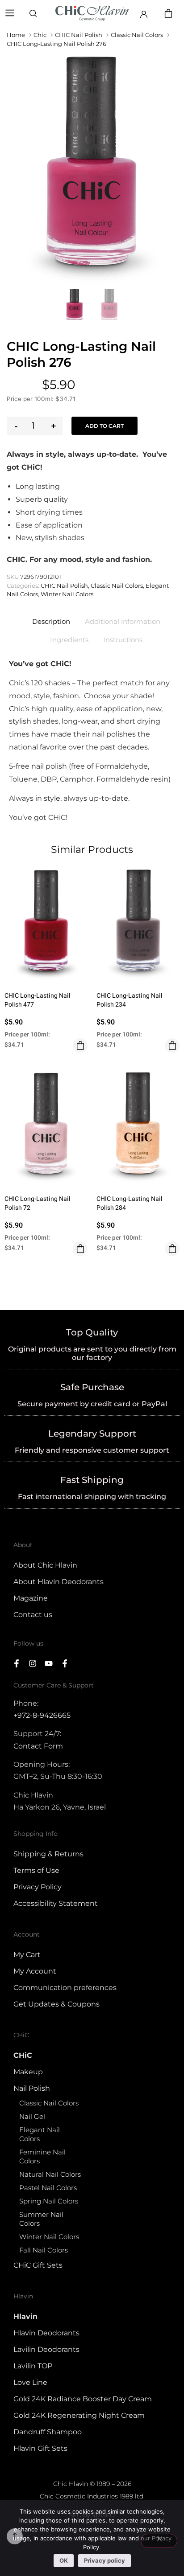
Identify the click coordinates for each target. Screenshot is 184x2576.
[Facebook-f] (17, 1663)
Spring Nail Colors (49, 2201)
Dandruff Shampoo (48, 2432)
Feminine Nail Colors (42, 2156)
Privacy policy (105, 2560)
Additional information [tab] (123, 621)
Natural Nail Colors (50, 2174)
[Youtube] (49, 1663)
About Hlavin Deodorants (59, 1582)
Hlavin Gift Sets (40, 2448)
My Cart (27, 1955)
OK (64, 2560)
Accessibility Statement (56, 1903)
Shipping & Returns (48, 1854)
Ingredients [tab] (69, 640)
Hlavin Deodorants (46, 2333)
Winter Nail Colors (67, 594)
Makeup (28, 2072)
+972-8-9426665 (42, 1715)
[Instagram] (33, 1663)
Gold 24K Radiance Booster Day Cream (83, 2399)
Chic (40, 35)
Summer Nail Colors (41, 2219)
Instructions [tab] (123, 640)
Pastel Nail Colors (48, 2188)
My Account (35, 1971)
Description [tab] (51, 621)
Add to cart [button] (80, 1046)
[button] (10, 14)
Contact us (33, 1615)
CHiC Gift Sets (38, 2265)
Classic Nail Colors (137, 35)
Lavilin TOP (33, 2366)
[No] (159, 2541)
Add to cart (105, 426)
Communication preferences (65, 1988)
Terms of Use (36, 1870)
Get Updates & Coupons (56, 2004)
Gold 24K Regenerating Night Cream (79, 2415)
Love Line (30, 2382)
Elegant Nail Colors (40, 2134)
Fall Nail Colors (44, 2250)
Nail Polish (32, 2088)
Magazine (31, 1598)
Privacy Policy (38, 1887)
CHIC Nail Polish (79, 35)
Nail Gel (32, 2116)
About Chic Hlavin (45, 1565)
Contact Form (38, 1746)
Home (16, 35)
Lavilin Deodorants (46, 2349)
